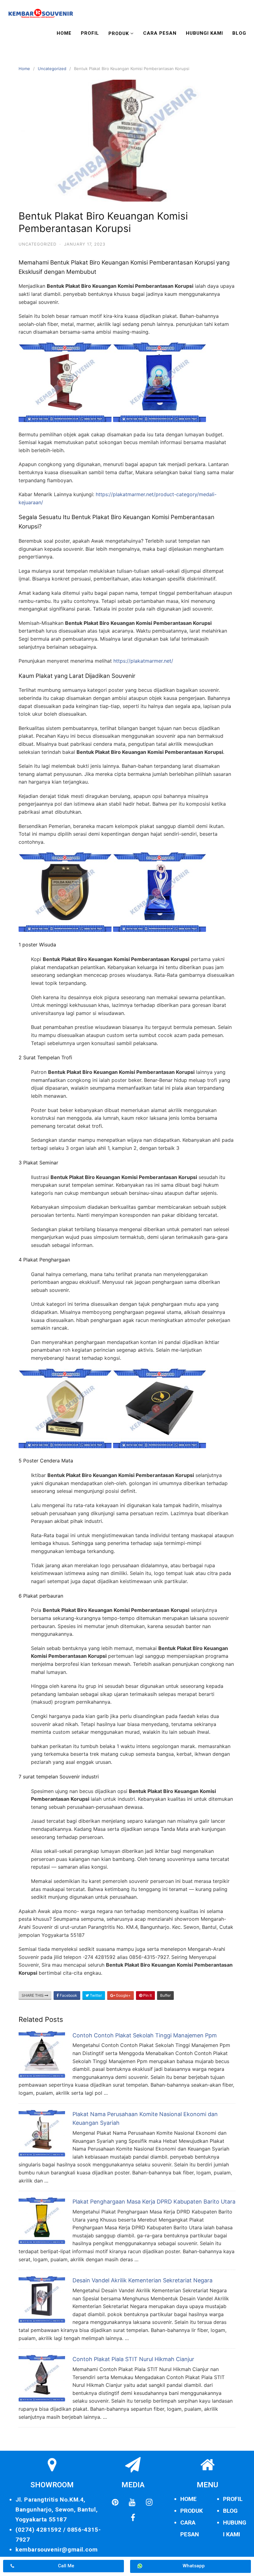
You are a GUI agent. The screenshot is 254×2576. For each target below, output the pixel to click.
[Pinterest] (115, 2503)
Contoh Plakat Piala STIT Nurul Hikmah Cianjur (133, 2359)
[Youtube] (132, 2503)
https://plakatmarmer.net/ (143, 661)
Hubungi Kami (204, 33)
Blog (239, 33)
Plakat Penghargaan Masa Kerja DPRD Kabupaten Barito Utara (154, 2202)
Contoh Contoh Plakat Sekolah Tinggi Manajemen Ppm (145, 2035)
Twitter (95, 1995)
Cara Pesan (160, 33)
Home (64, 33)
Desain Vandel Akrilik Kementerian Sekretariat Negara (142, 2280)
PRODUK (192, 2511)
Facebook (68, 1995)
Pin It (147, 1995)
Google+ (123, 1995)
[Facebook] (133, 2518)
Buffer (165, 1995)
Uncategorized (52, 69)
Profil (90, 33)
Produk (119, 33)
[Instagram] (149, 2503)
